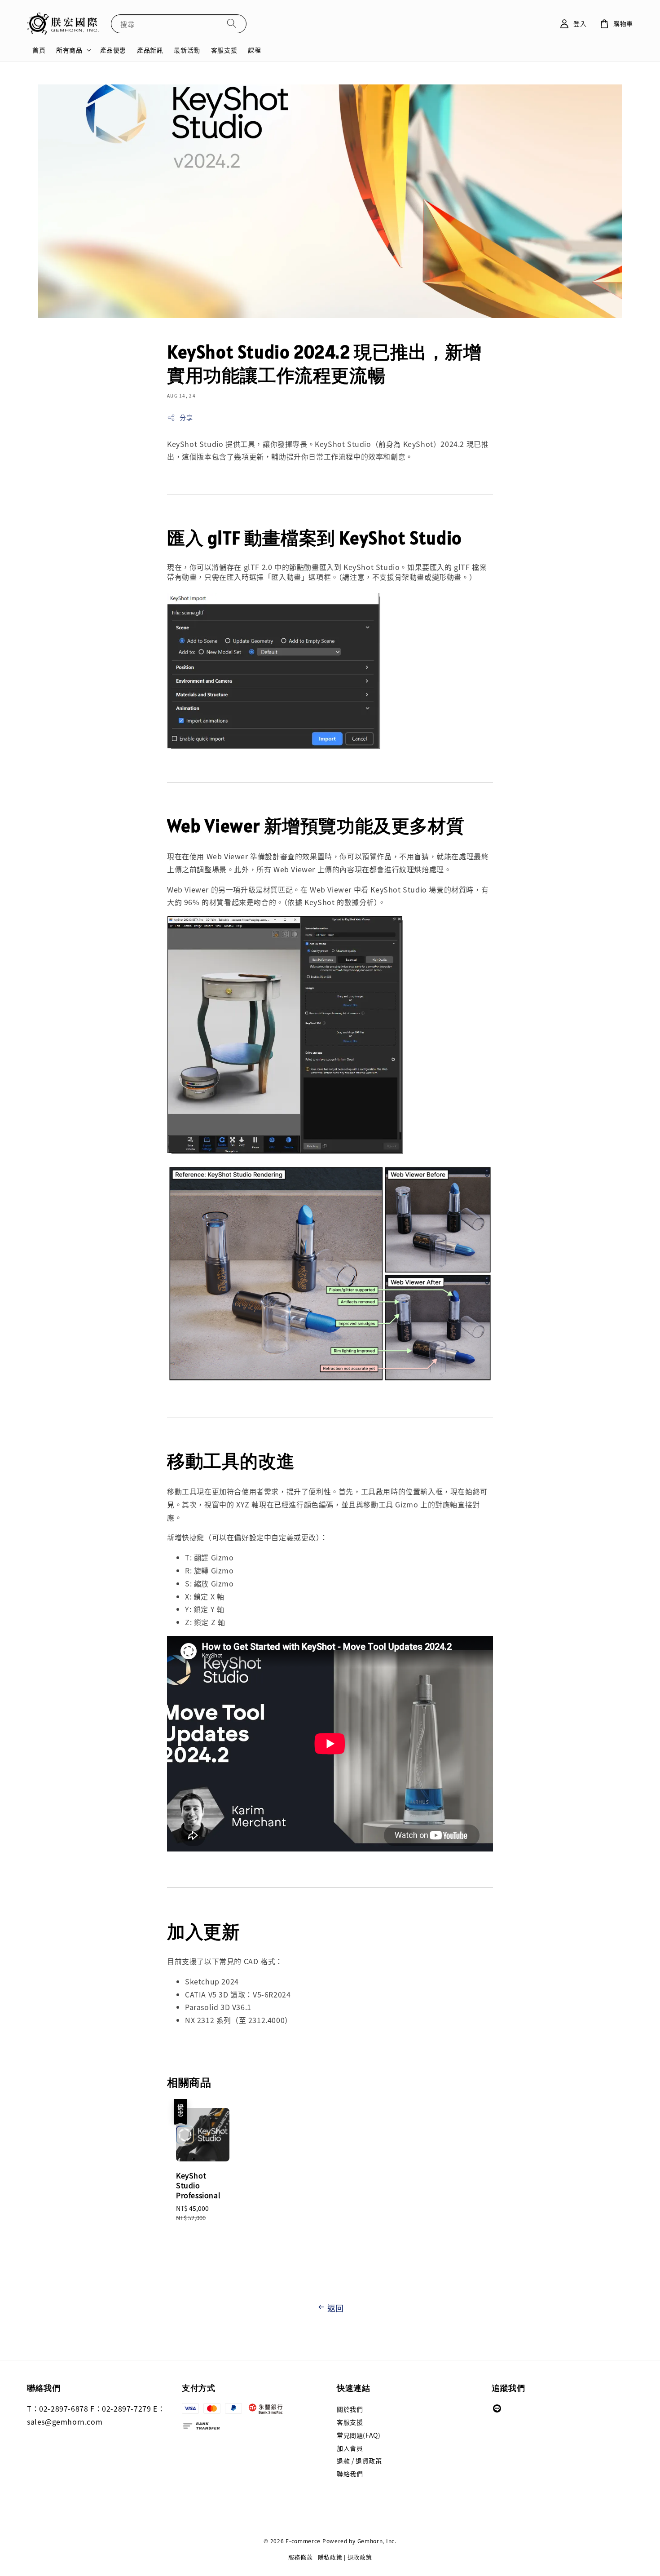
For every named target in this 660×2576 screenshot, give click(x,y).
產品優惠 (113, 50)
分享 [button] (186, 417)
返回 (336, 2308)
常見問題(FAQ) (359, 2435)
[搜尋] (232, 24)
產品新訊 (150, 50)
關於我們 (350, 2409)
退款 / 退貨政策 (359, 2461)
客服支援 (224, 50)
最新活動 (187, 50)
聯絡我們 (350, 2474)
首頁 (39, 50)
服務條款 (301, 2557)
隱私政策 (330, 2557)
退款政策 (360, 2557)
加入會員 (350, 2448)
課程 (254, 50)
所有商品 (69, 50)
